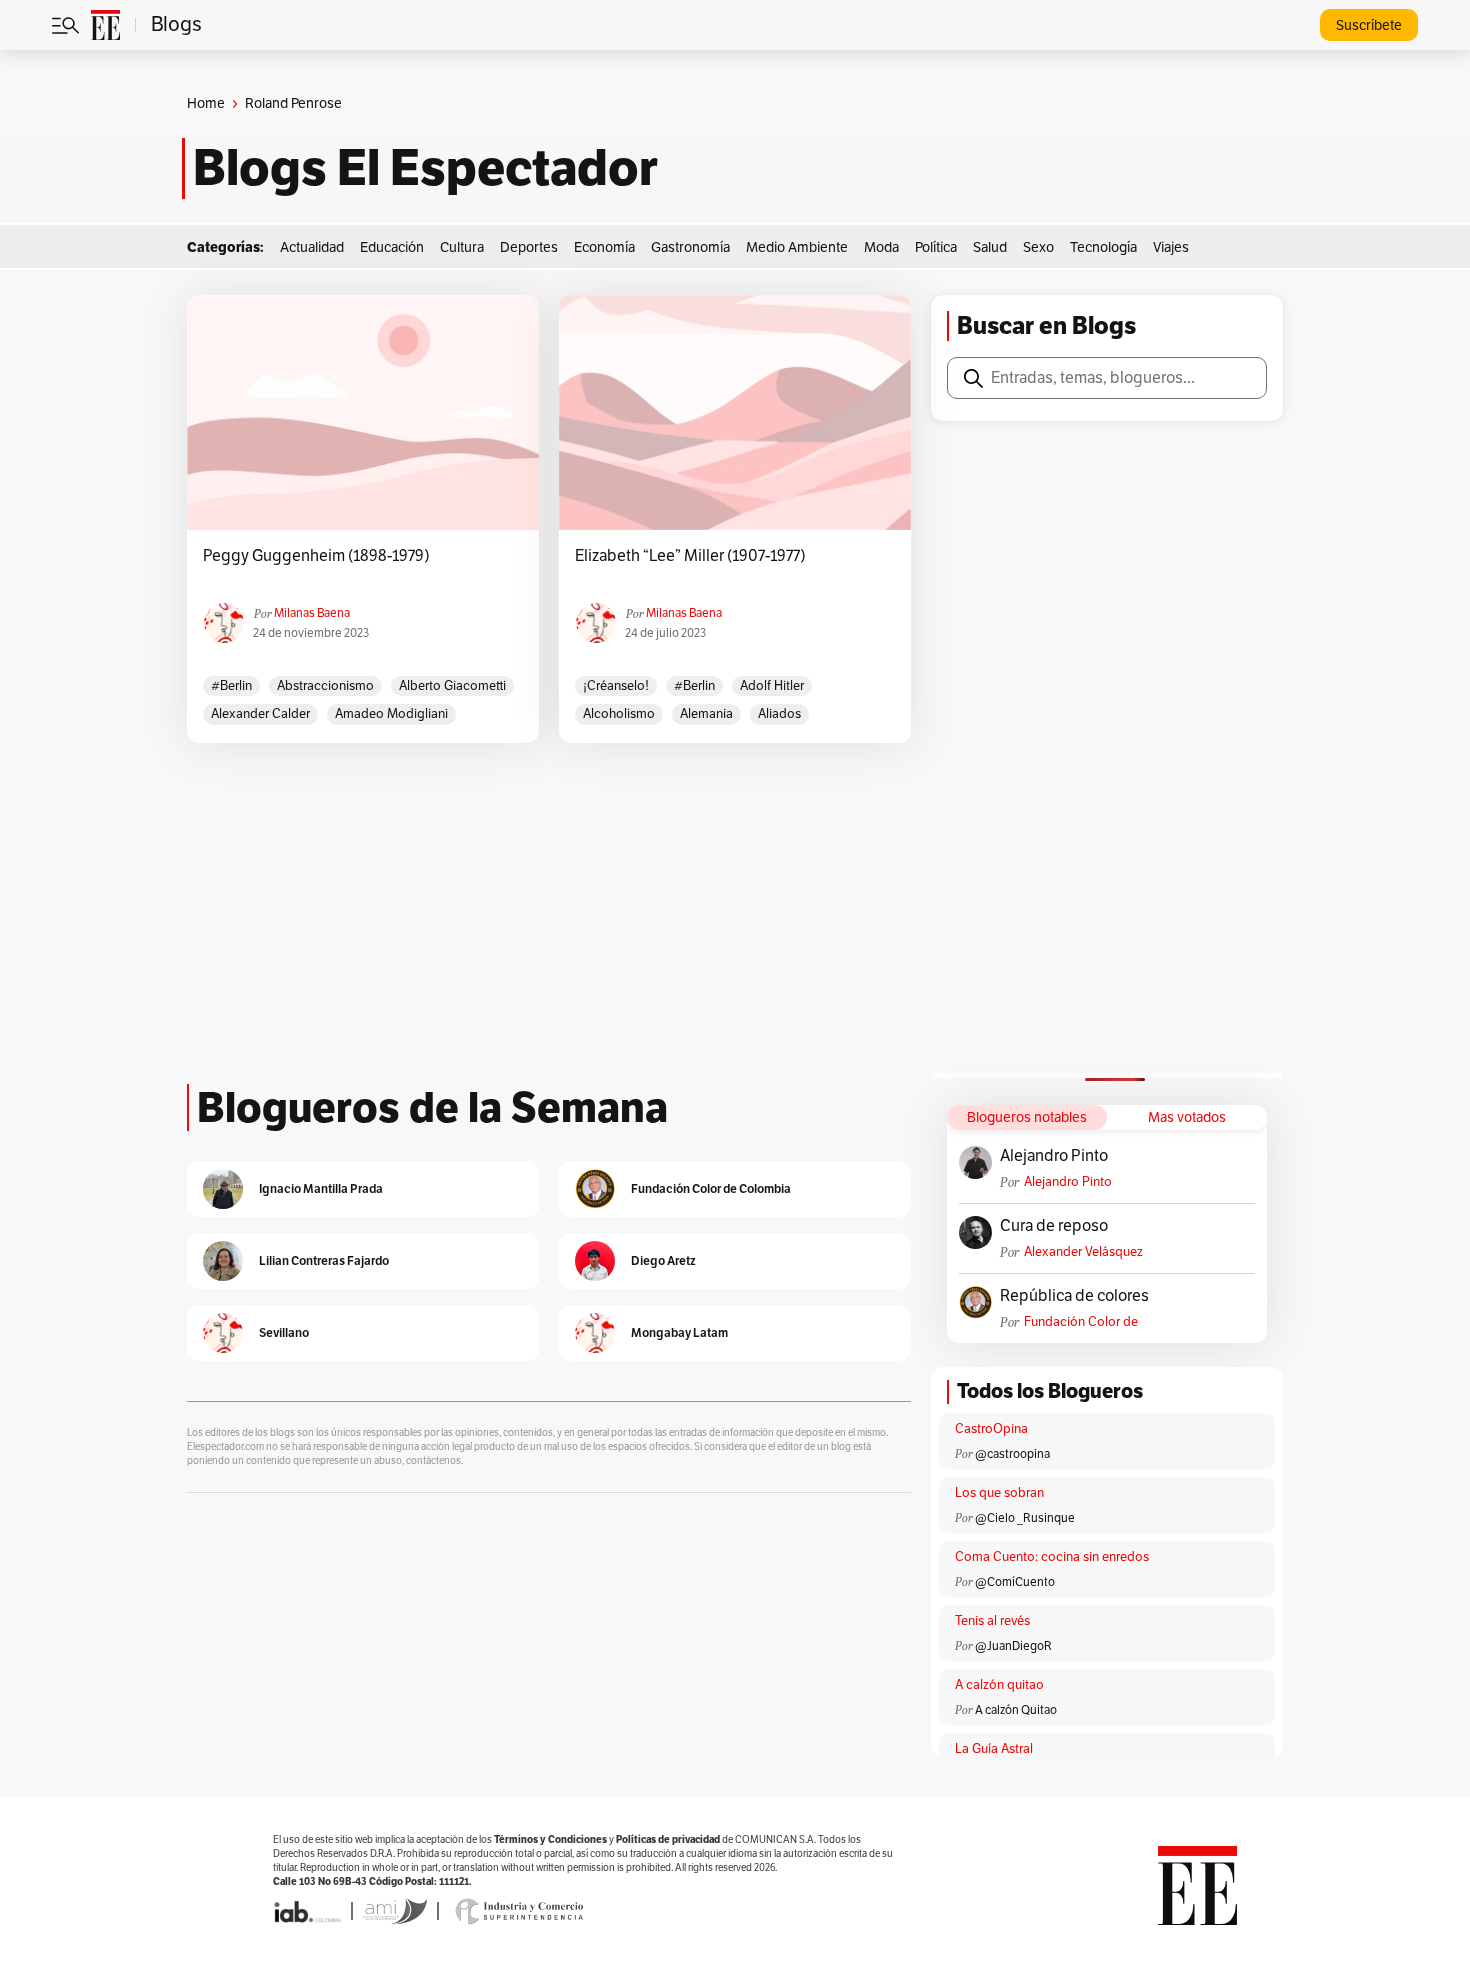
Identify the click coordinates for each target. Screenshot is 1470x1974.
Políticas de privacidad (668, 1839)
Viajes (1171, 247)
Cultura (462, 247)
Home (206, 103)
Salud (990, 247)
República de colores (1074, 1296)
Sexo (1038, 247)
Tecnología (1103, 247)
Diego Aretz (663, 1260)
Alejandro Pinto (1054, 1156)
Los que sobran (999, 1493)
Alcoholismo (619, 714)
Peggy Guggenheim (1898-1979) (316, 556)
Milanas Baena (312, 613)
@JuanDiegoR (1013, 1646)
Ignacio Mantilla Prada (321, 1188)
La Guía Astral (994, 1749)
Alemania (706, 714)
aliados (779, 714)
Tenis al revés (992, 1621)
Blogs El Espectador (425, 168)
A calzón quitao (999, 1685)
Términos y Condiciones (550, 1839)
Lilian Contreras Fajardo (324, 1260)
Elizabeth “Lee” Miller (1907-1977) (690, 556)
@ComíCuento (1015, 1582)
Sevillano (284, 1332)
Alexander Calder (260, 714)
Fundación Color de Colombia (1081, 1322)
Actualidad (312, 247)
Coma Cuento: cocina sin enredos (1052, 1557)
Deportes (529, 247)
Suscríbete (1369, 25)
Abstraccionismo (325, 686)
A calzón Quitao (1016, 1710)
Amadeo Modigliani (391, 714)
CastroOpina (991, 1429)
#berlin (231, 686)
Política (936, 247)
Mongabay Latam (679, 1332)
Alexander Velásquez (1083, 1252)
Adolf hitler (772, 686)
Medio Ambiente (797, 247)
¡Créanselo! (616, 686)
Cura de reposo (1054, 1226)
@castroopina (1012, 1454)
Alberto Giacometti (452, 686)
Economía (604, 247)
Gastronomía (690, 247)
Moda (881, 247)
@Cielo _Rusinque (1025, 1518)
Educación (392, 247)
